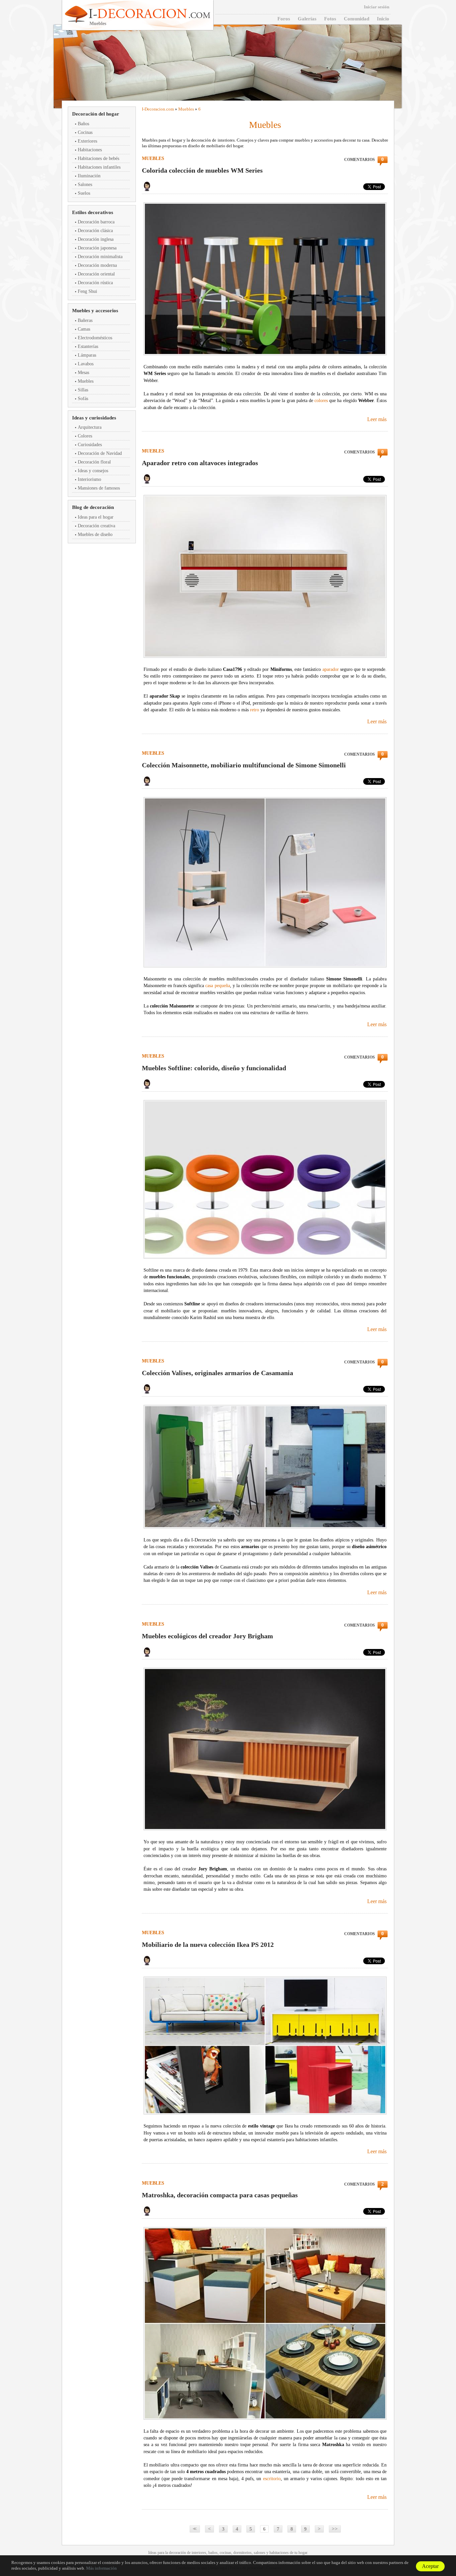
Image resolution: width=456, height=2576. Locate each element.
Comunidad (357, 19)
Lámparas (87, 355)
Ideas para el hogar (96, 517)
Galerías (307, 19)
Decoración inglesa (96, 239)
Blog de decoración (93, 507)
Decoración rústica (95, 283)
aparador (331, 669)
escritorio (272, 2479)
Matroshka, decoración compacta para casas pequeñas (220, 2195)
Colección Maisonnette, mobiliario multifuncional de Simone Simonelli (244, 765)
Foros (284, 19)
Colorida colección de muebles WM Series (202, 170)
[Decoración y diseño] (149, 14)
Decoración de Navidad (100, 453)
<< (194, 2529)
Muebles (86, 381)
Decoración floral (94, 462)
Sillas (83, 390)
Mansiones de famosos (99, 488)
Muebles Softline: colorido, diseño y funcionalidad (214, 1068)
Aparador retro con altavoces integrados (200, 463)
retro (255, 710)
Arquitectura (90, 427)
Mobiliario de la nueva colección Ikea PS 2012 (208, 1945)
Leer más (377, 419)
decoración (177, 2553)
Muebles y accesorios (95, 311)
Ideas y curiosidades (94, 418)
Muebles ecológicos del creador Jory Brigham (207, 1636)
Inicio (383, 19)
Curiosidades (90, 445)
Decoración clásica (95, 231)
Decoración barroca (96, 222)
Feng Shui (87, 291)
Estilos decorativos (93, 212)
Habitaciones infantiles (99, 167)
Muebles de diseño (95, 534)
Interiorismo (89, 479)
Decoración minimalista (100, 257)
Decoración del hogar (96, 114)
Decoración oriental (96, 274)
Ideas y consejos (93, 471)
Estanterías (88, 346)
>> (335, 2529)
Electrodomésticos (95, 338)
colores (321, 401)
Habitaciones (90, 150)
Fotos (330, 19)
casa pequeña (217, 986)
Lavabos (86, 364)
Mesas (83, 373)
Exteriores (87, 141)
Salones (85, 185)
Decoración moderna (97, 265)
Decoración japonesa (97, 248)
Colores (85, 436)
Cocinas (85, 132)
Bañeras (85, 320)
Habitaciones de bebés (98, 158)
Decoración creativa (96, 526)
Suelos (84, 193)
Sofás (83, 399)
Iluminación (89, 176)
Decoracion (155, 109)
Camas (84, 329)
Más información (101, 2568)
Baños (83, 124)
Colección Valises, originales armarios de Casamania (217, 1373)
